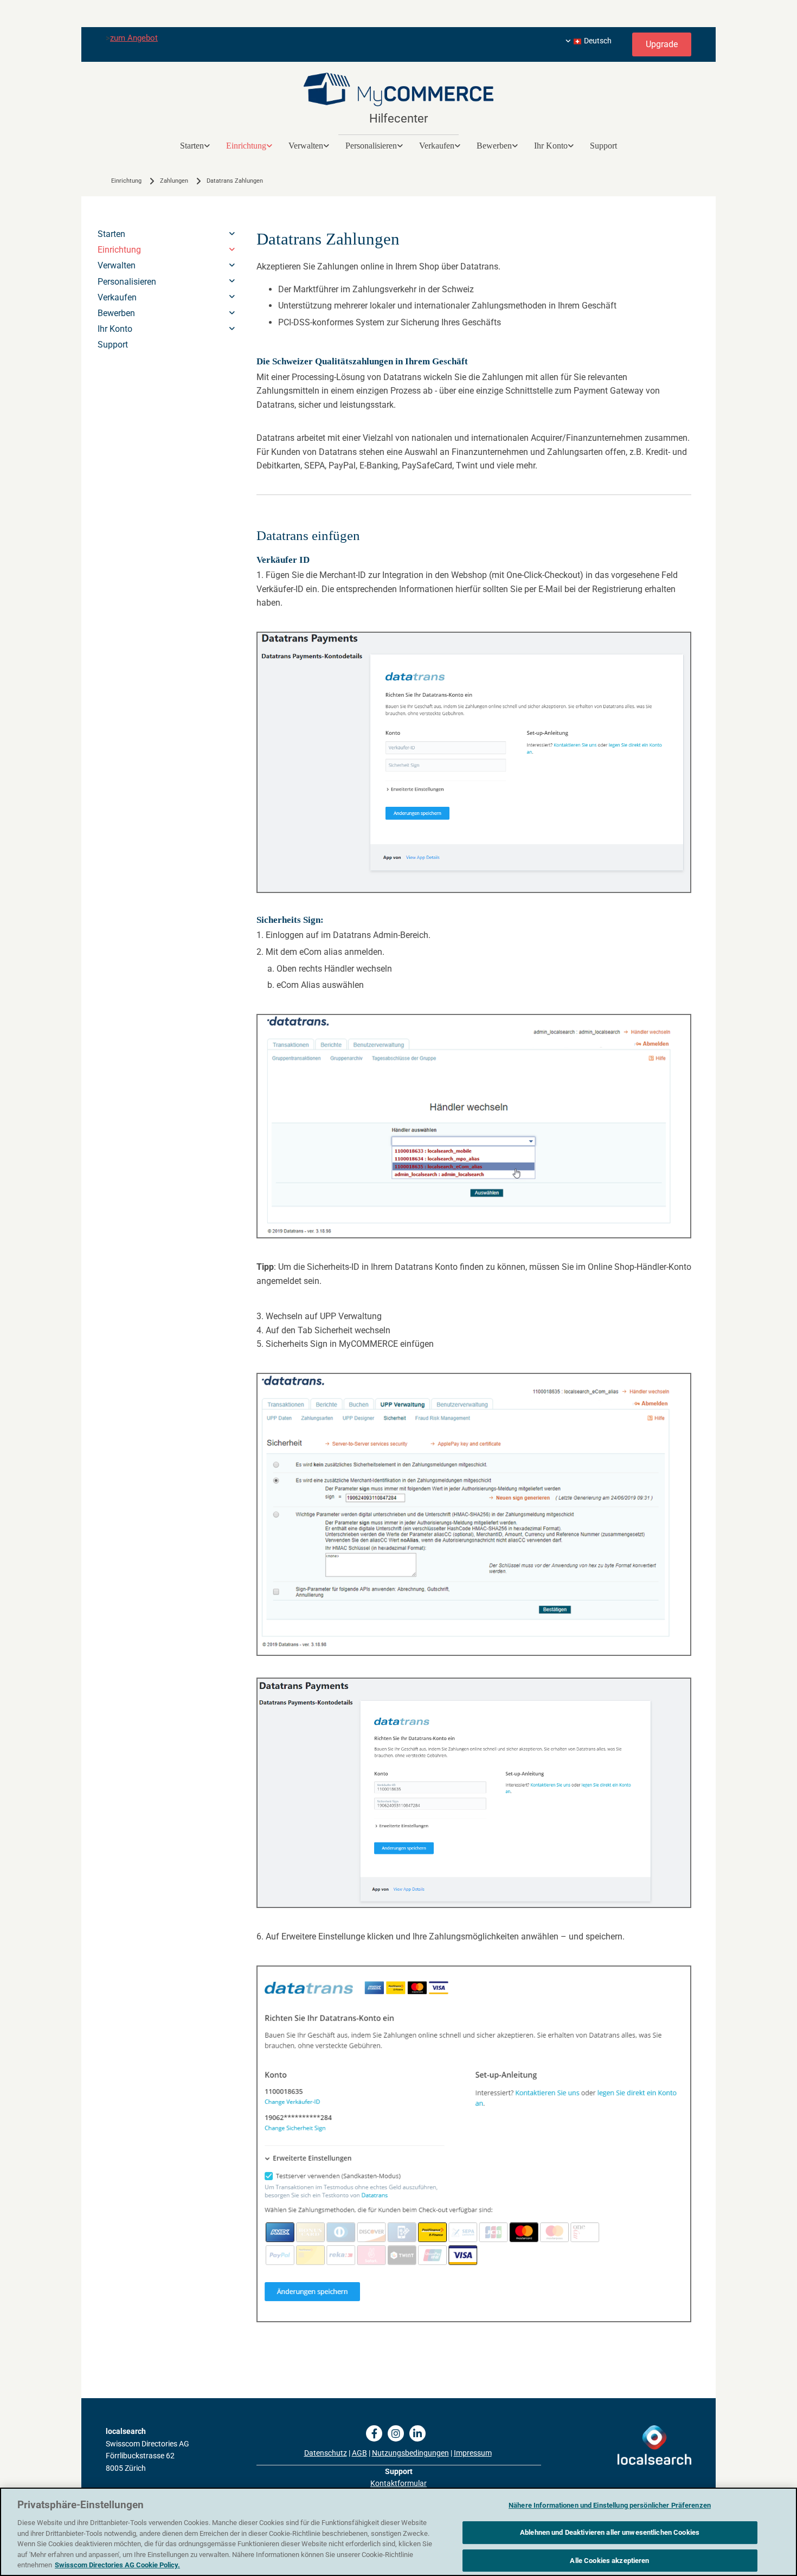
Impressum (473, 2453)
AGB (359, 2453)
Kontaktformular (398, 2483)
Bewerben (494, 146)
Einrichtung (246, 146)
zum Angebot (134, 38)
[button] (662, 44)
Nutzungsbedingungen (410, 2453)
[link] (195, 146)
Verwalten (306, 146)
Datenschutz (326, 2453)
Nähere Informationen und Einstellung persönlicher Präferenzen (610, 2505)
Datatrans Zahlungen (235, 181)
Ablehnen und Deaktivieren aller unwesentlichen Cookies (610, 2532)
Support (603, 146)
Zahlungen (174, 181)
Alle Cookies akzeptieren (609, 2561)
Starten (192, 146)
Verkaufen (437, 146)
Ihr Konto (551, 146)
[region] (398, 2532)
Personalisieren (371, 146)
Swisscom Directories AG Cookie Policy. (117, 2565)
